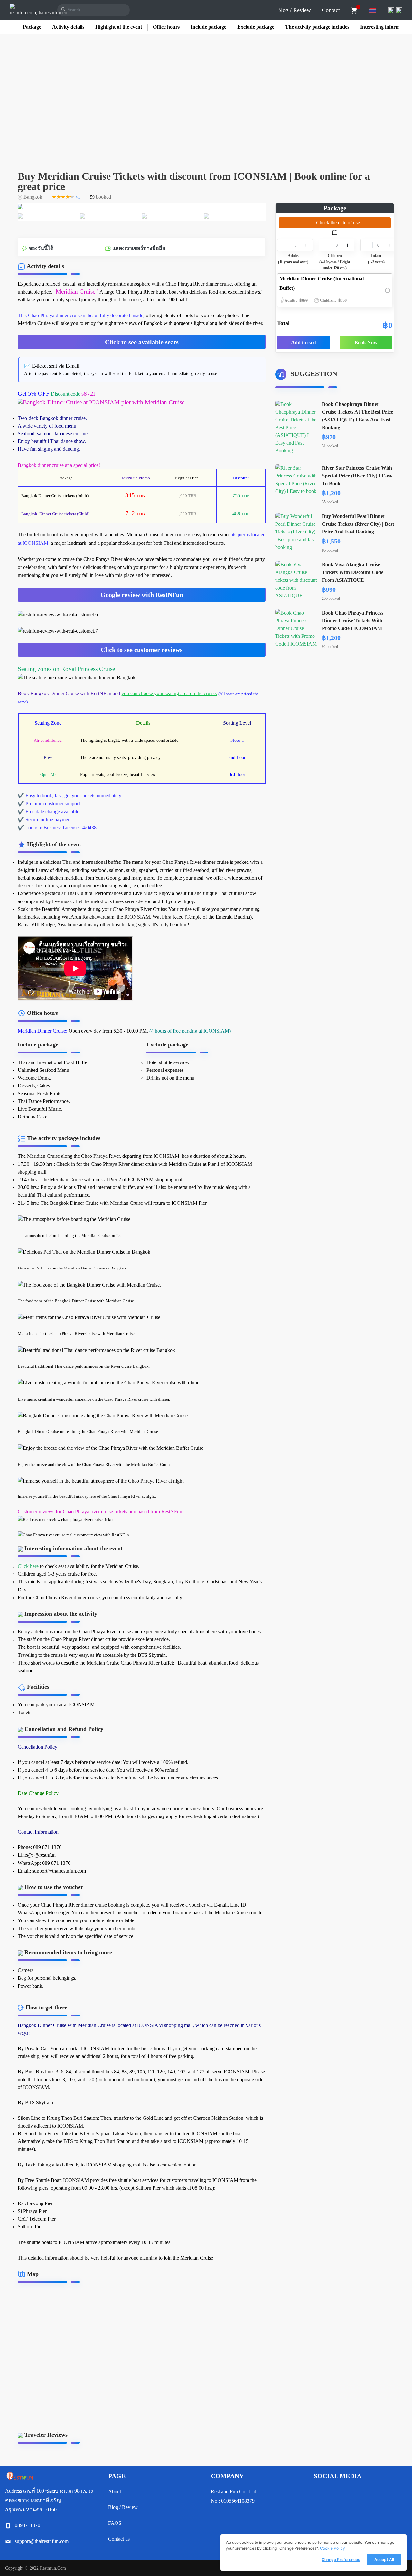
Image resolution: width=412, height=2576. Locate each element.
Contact (331, 10)
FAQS (115, 2523)
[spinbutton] (295, 245)
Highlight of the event (119, 27)
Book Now (366, 342)
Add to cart (304, 342)
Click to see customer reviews (142, 650)
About (115, 2491)
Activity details (68, 27)
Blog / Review (294, 10)
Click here (28, 1566)
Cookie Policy (332, 2548)
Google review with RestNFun (142, 595)
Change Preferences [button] (341, 2559)
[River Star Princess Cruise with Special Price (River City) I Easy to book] (296, 479)
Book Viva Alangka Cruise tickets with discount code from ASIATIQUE (353, 572)
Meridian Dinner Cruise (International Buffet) (322, 289)
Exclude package (256, 27)
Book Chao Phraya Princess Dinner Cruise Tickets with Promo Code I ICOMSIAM (353, 621)
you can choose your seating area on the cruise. (169, 693)
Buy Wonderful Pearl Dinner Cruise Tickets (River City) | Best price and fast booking (358, 524)
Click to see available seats (142, 342)
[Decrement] (284, 245)
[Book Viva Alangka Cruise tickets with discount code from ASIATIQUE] (296, 580)
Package (32, 27)
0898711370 (28, 2525)
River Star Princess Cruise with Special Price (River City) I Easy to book (357, 476)
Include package (208, 27)
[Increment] (306, 245)
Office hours (166, 27)
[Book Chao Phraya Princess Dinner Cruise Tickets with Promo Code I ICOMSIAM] (296, 628)
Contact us (119, 2539)
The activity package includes (317, 27)
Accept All (384, 2559)
